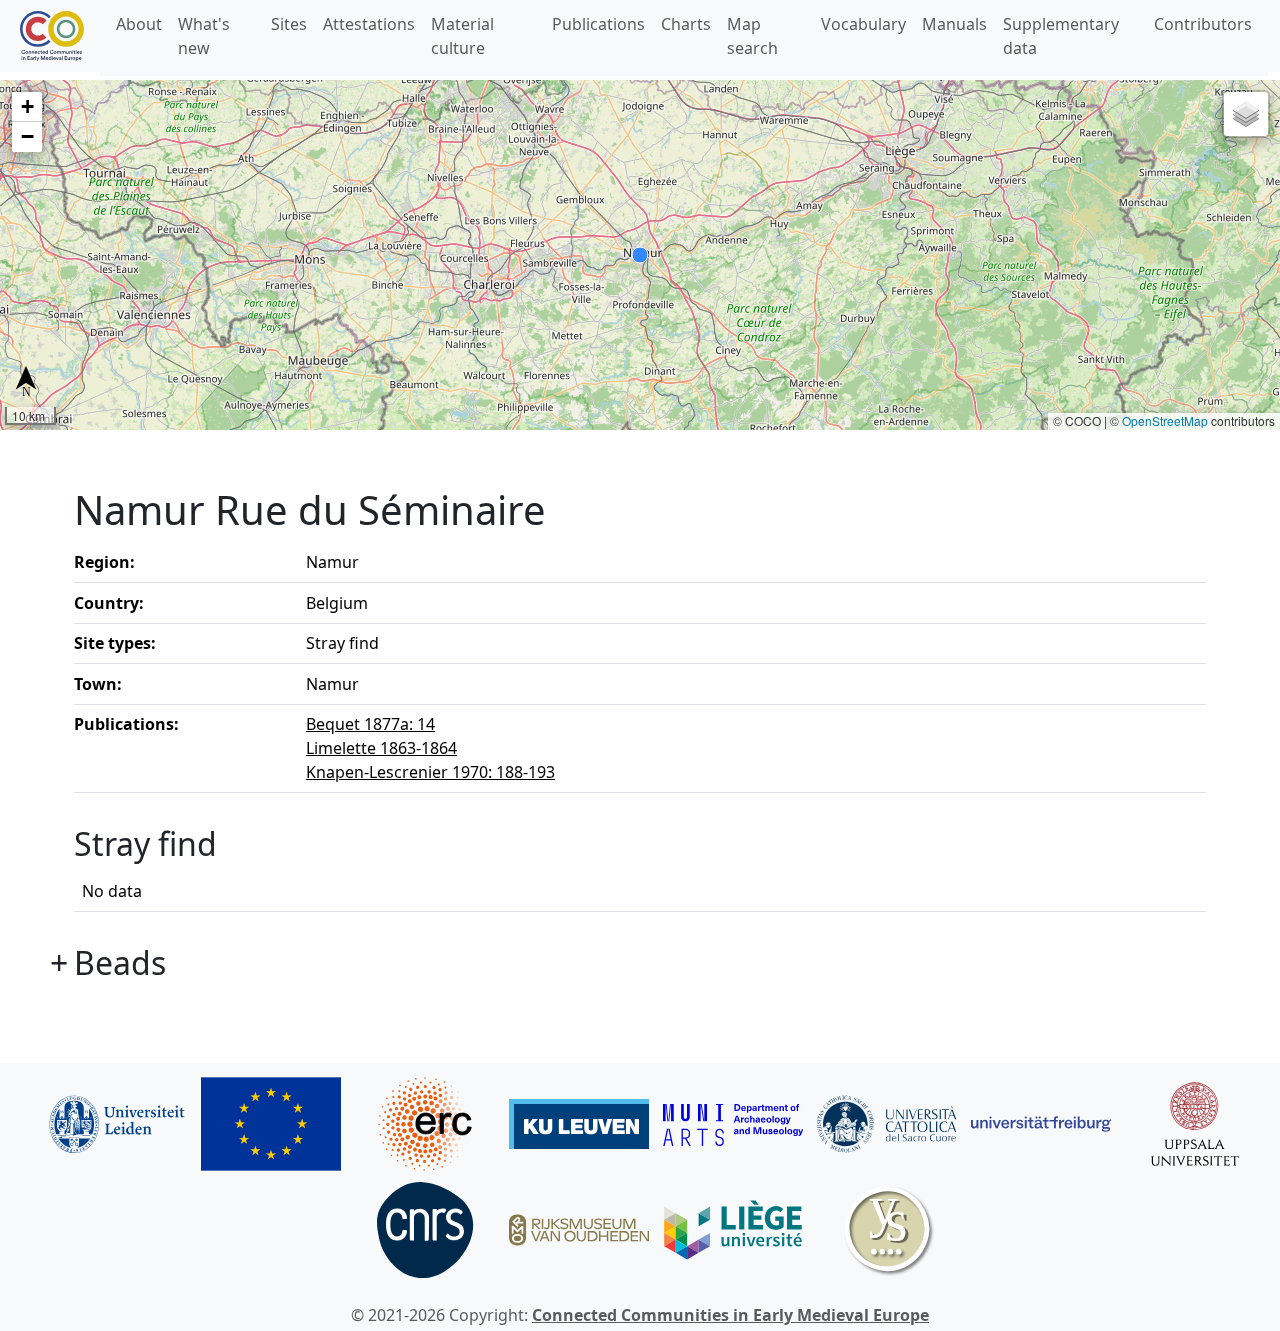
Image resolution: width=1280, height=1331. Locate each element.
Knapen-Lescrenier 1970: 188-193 (430, 772)
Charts (686, 24)
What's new (204, 36)
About (139, 24)
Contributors (1203, 24)
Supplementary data (1061, 36)
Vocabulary (863, 24)
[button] (27, 107)
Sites (289, 24)
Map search (752, 36)
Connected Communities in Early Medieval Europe (730, 1315)
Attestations (369, 24)
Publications (598, 24)
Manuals (954, 24)
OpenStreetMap (1165, 420)
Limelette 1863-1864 (381, 748)
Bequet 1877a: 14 (370, 724)
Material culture (462, 36)
